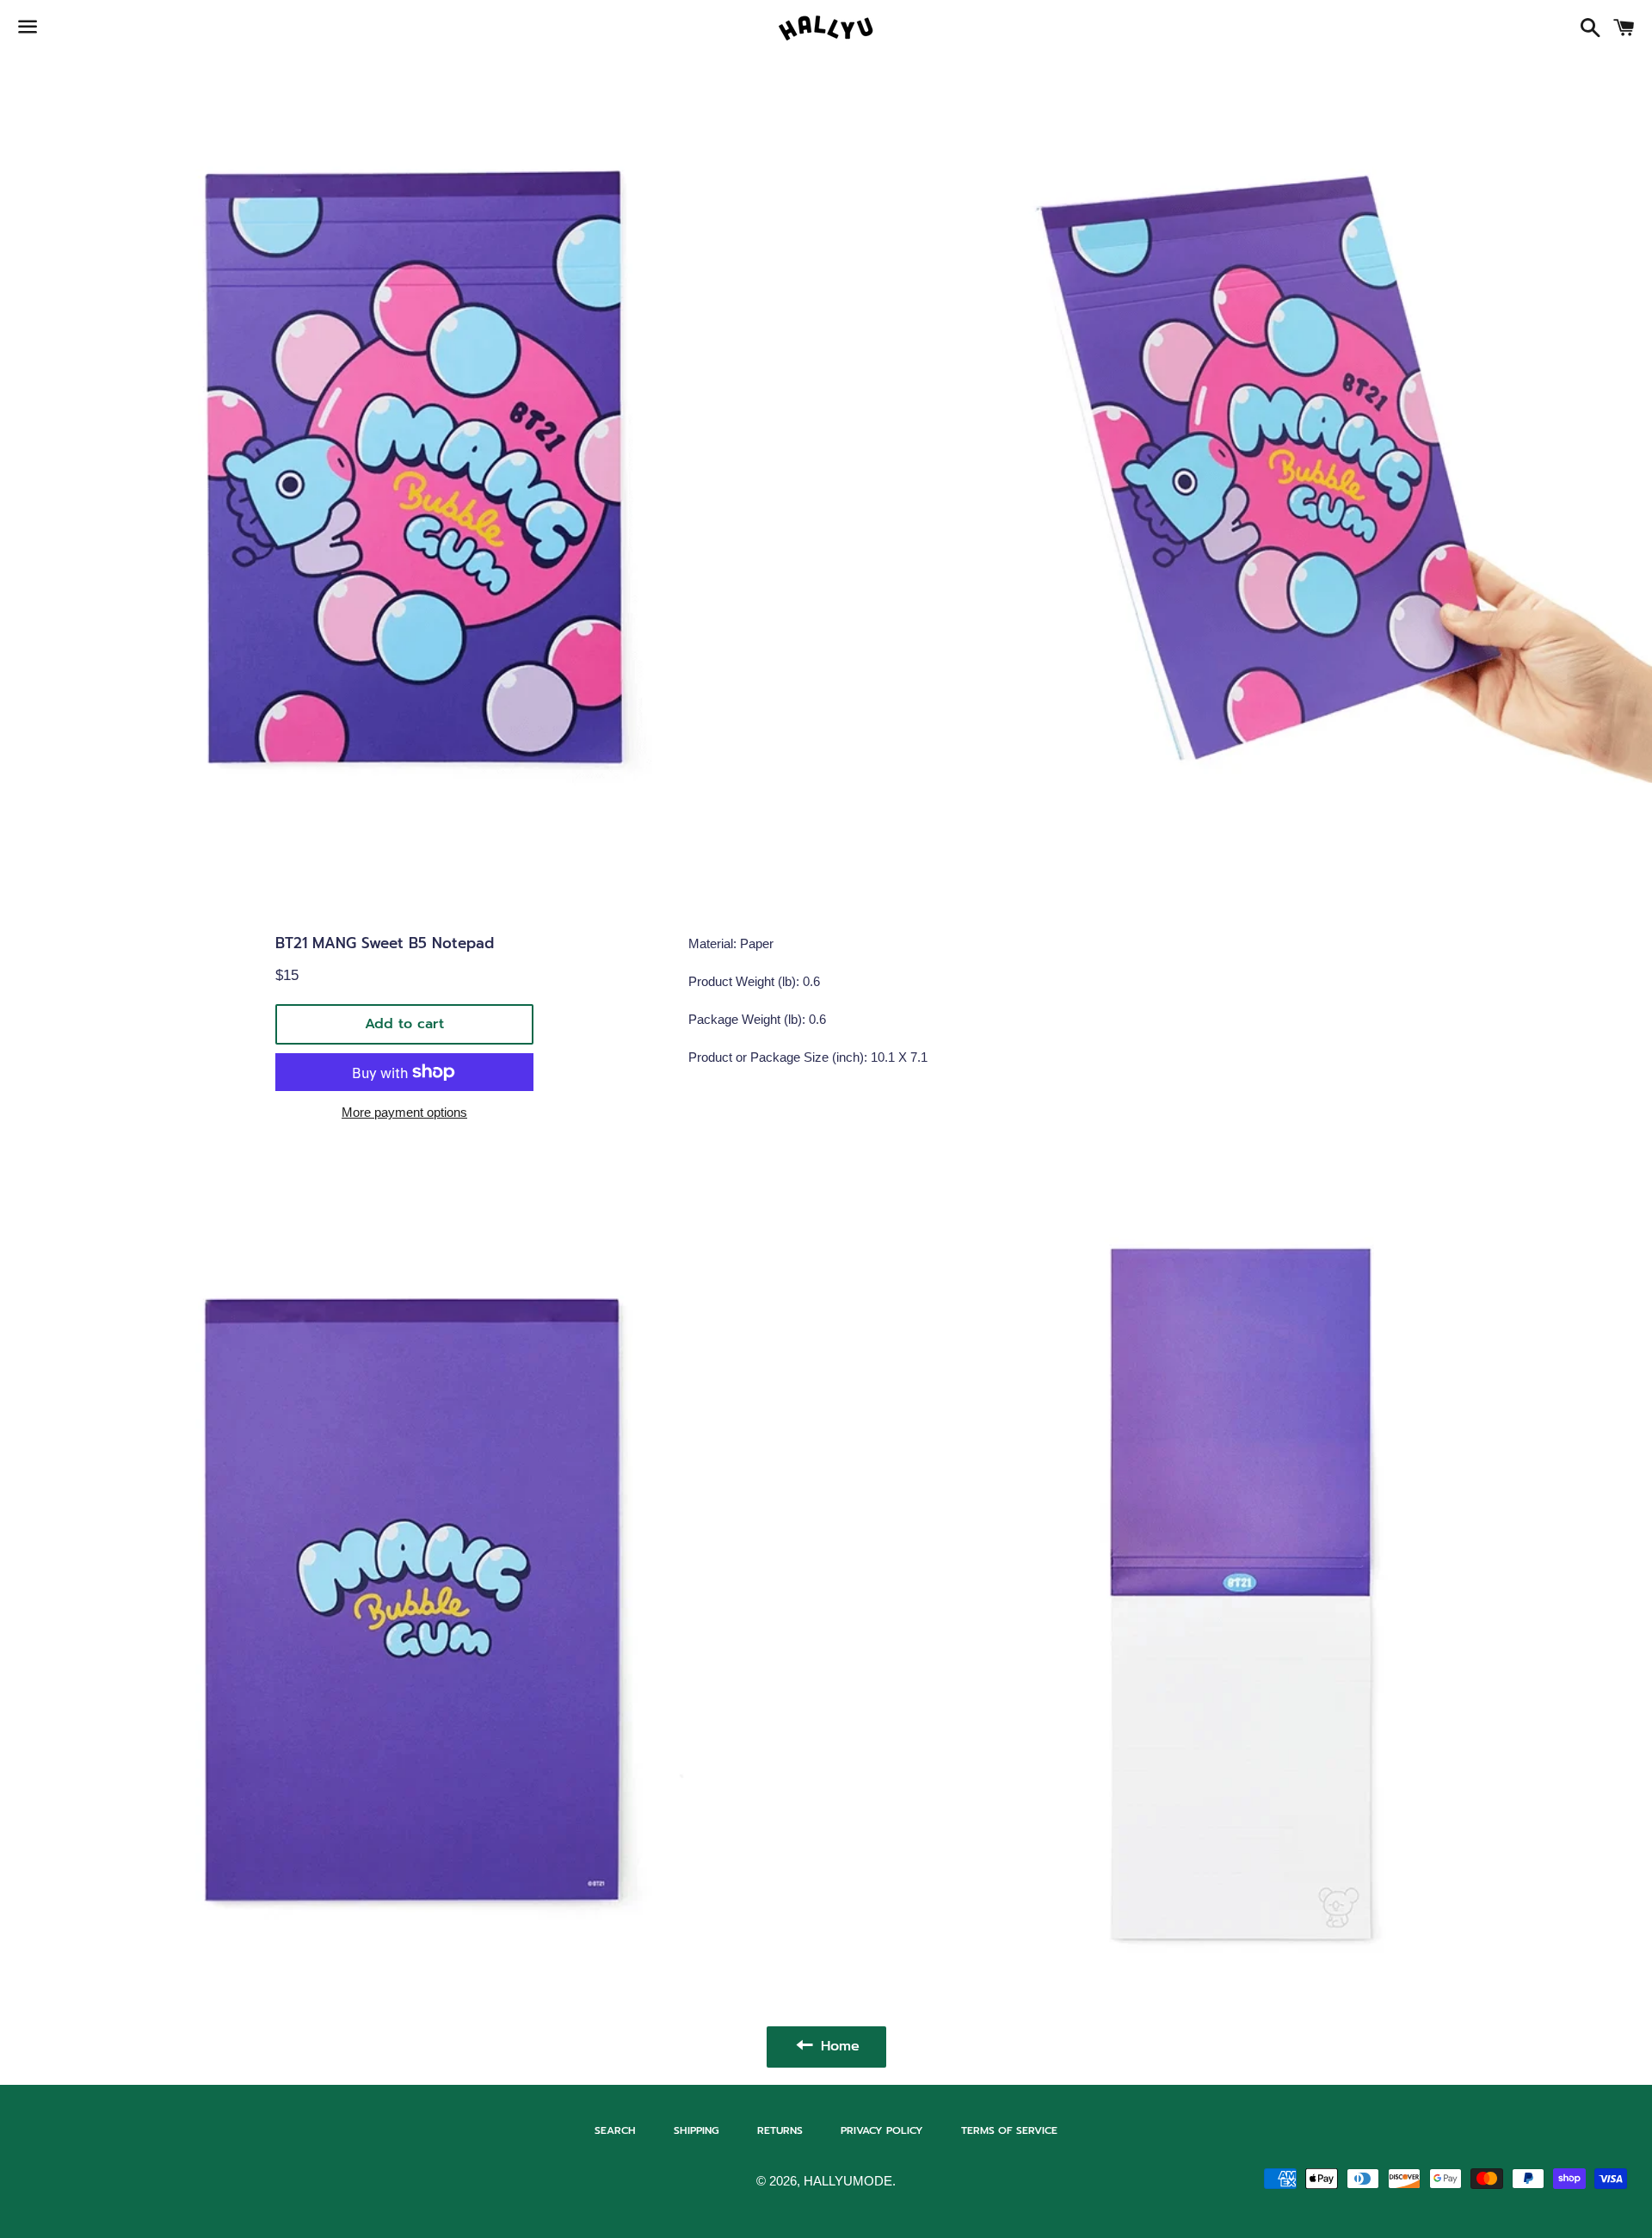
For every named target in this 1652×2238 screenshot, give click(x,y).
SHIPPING (697, 2130)
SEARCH (615, 2130)
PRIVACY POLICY (882, 2130)
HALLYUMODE (848, 2181)
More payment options (404, 1112)
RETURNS (780, 2130)
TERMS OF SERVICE (1009, 2130)
